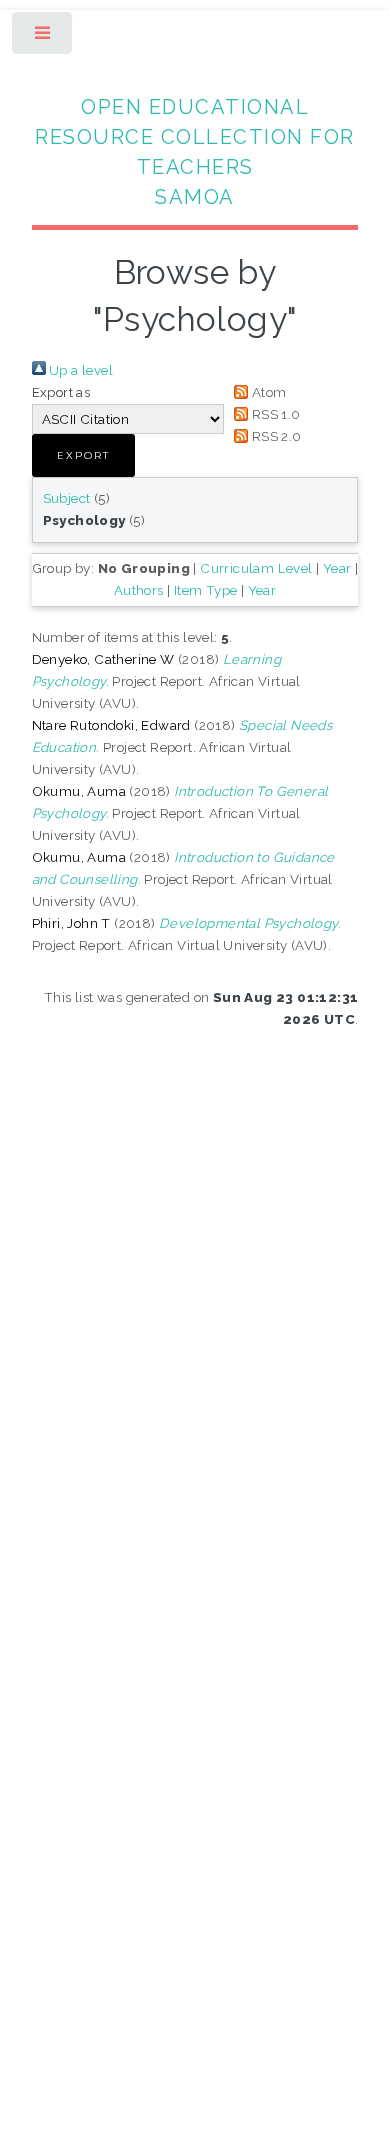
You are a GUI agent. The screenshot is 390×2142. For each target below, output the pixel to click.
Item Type (206, 590)
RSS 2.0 (274, 436)
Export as (61, 392)
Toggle (43, 37)
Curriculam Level (256, 568)
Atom (267, 392)
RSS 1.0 (274, 414)
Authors (139, 590)
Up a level (79, 370)
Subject (67, 498)
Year (337, 568)
